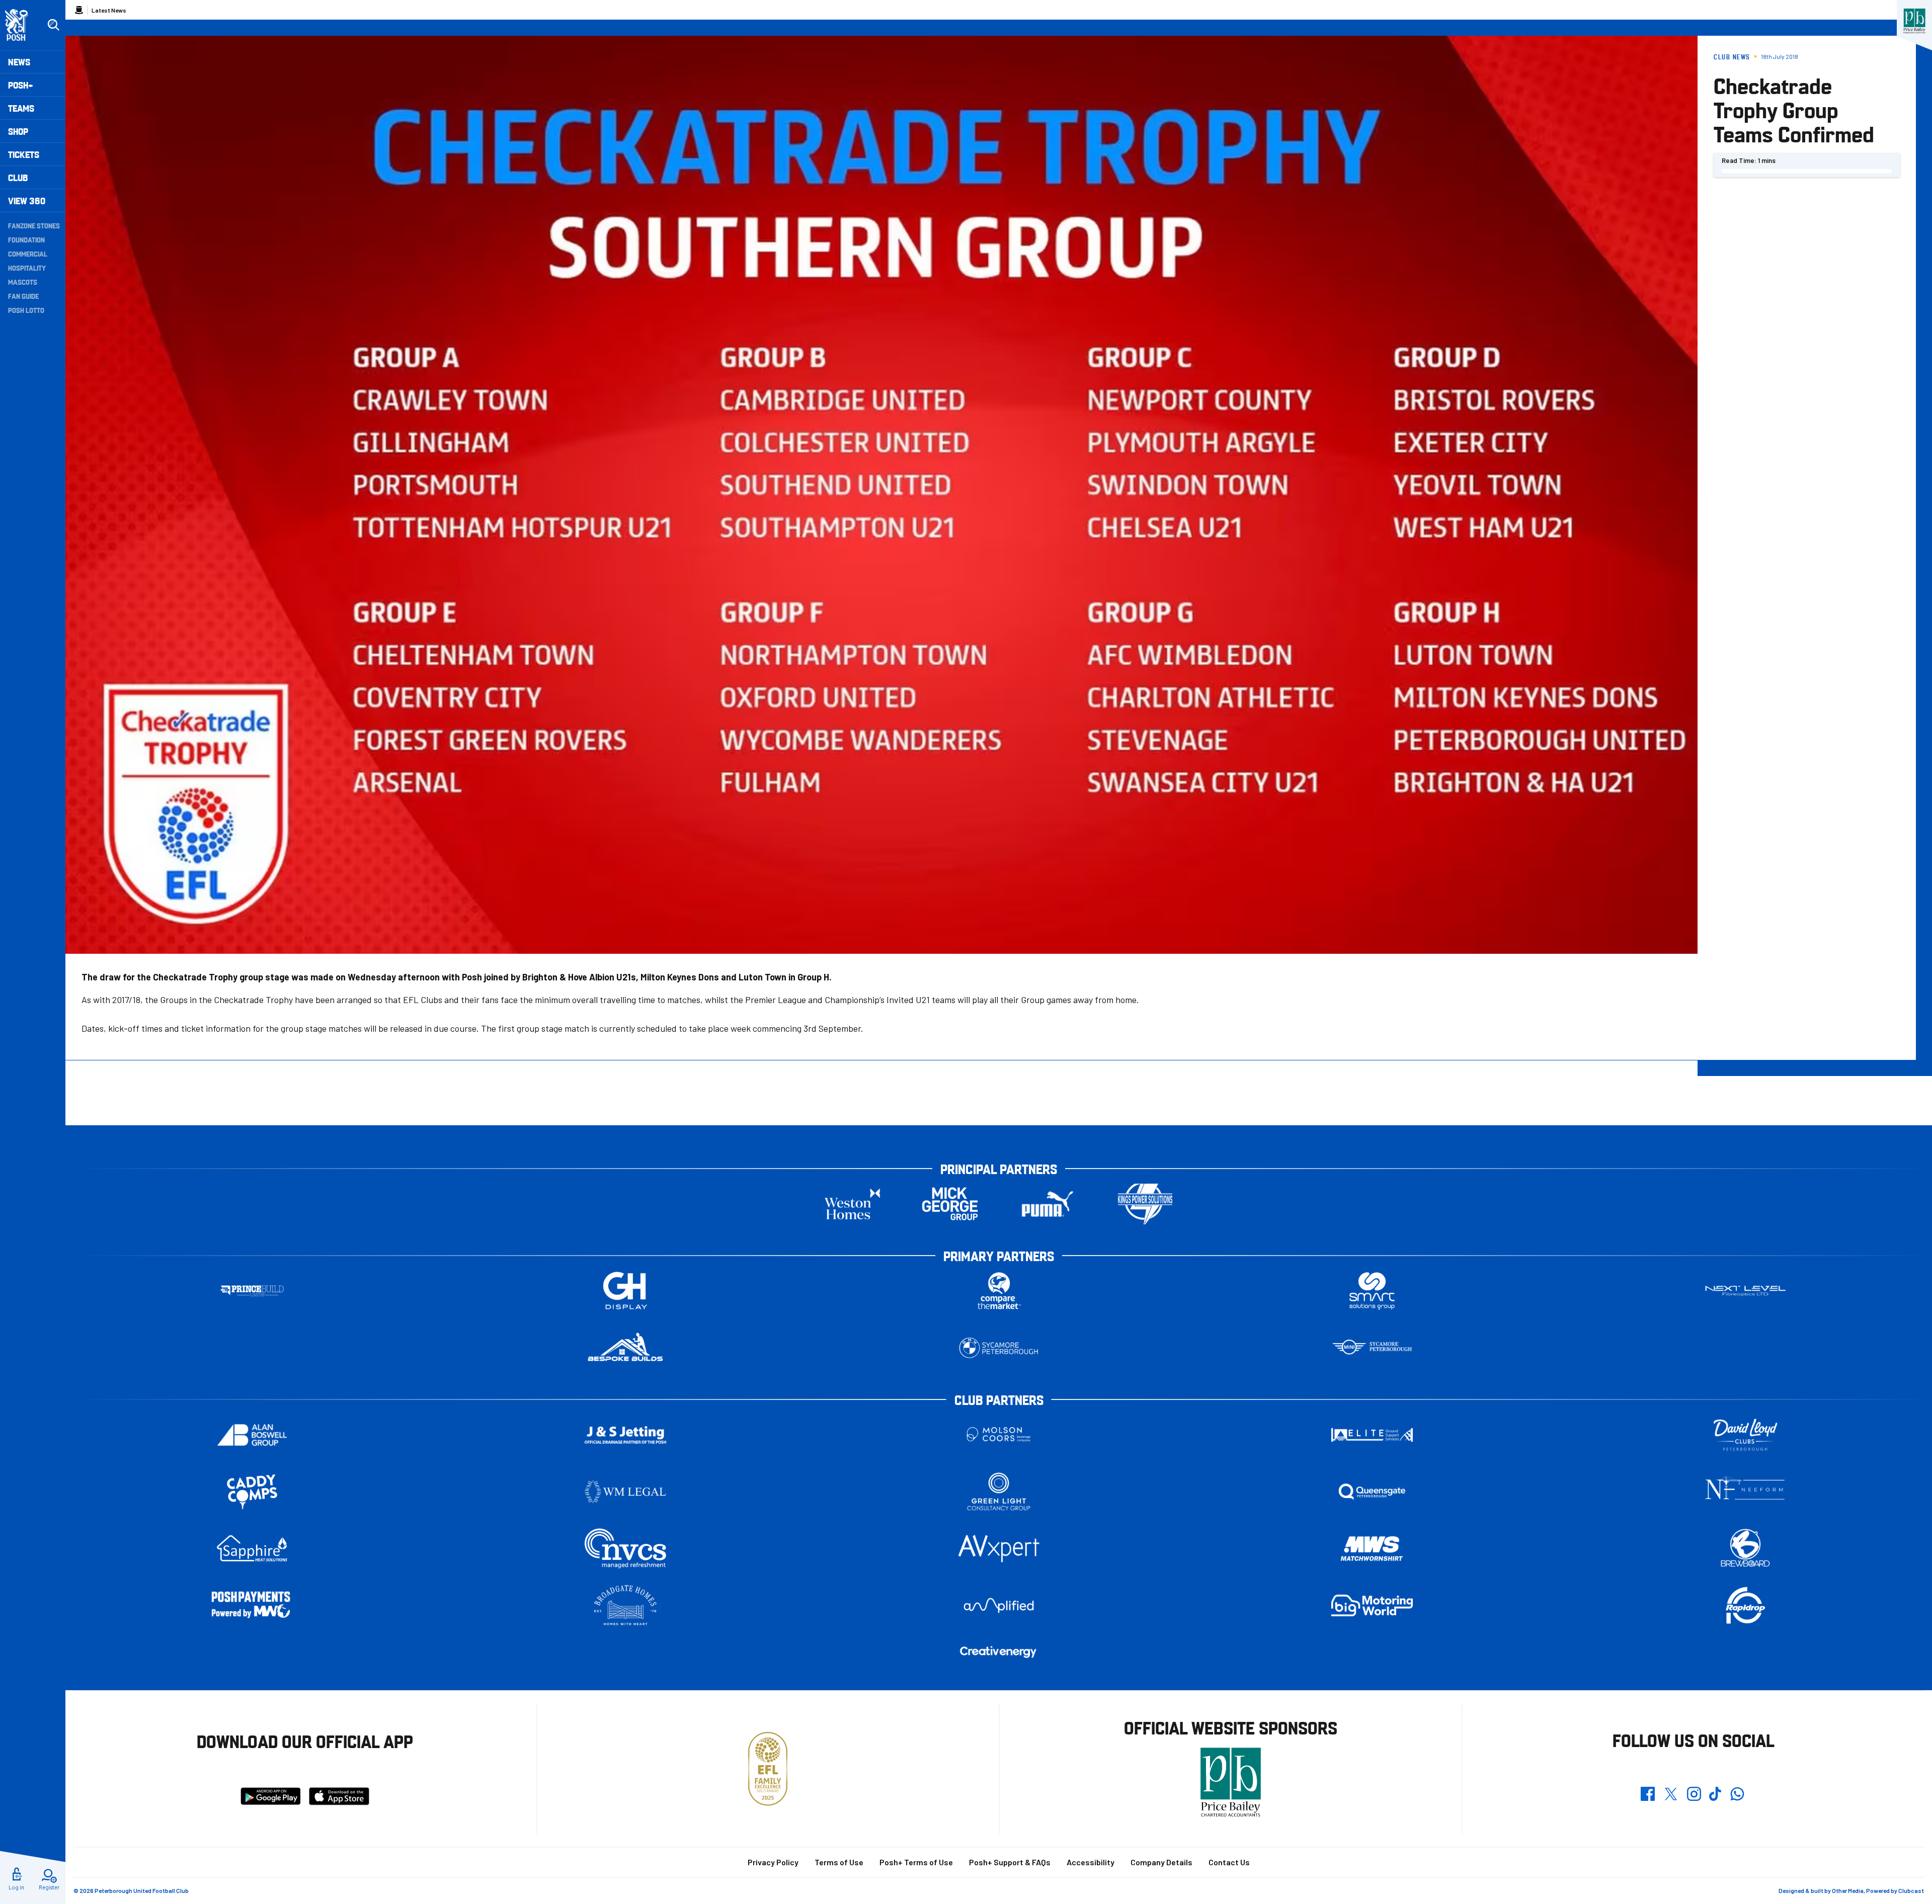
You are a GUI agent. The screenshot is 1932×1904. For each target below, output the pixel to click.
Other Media (1848, 1890)
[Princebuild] (252, 1291)
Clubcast (1911, 1890)
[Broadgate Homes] (625, 1605)
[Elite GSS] (1372, 1435)
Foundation (26, 239)
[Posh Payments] (252, 1605)
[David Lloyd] (1745, 1435)
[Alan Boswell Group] (252, 1435)
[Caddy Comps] (252, 1492)
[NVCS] (625, 1549)
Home (79, 10)
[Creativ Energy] (999, 1652)
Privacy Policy (773, 1862)
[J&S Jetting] (625, 1435)
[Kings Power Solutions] (1145, 1204)
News (19, 62)
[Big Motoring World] (1372, 1605)
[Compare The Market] (999, 1291)
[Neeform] (1745, 1492)
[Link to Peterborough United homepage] (21, 25)
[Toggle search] (53, 25)
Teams (21, 108)
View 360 (27, 200)
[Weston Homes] (852, 1204)
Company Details (1161, 1862)
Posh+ (21, 85)
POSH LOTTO (26, 310)
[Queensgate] (1372, 1492)
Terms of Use (839, 1862)
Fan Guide (23, 296)
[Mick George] (950, 1204)
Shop (18, 131)
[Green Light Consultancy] (999, 1492)
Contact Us (1229, 1862)
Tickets (24, 154)
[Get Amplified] (999, 1605)
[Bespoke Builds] (625, 1348)
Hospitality (27, 268)
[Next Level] (1745, 1291)
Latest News (109, 10)
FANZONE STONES (34, 225)
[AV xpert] (999, 1548)
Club (18, 177)
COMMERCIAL (28, 254)
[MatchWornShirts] (1372, 1549)
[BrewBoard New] (1745, 1549)
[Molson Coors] (999, 1435)
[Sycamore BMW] (999, 1348)
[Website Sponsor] (1914, 21)
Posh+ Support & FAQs (1010, 1862)
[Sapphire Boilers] (252, 1548)
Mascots (23, 282)
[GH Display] (625, 1291)
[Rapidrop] (1745, 1605)
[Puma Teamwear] (1048, 1204)
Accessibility (1091, 1862)
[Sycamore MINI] (1372, 1348)
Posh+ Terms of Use (916, 1862)
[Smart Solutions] (1372, 1291)
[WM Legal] (625, 1492)
